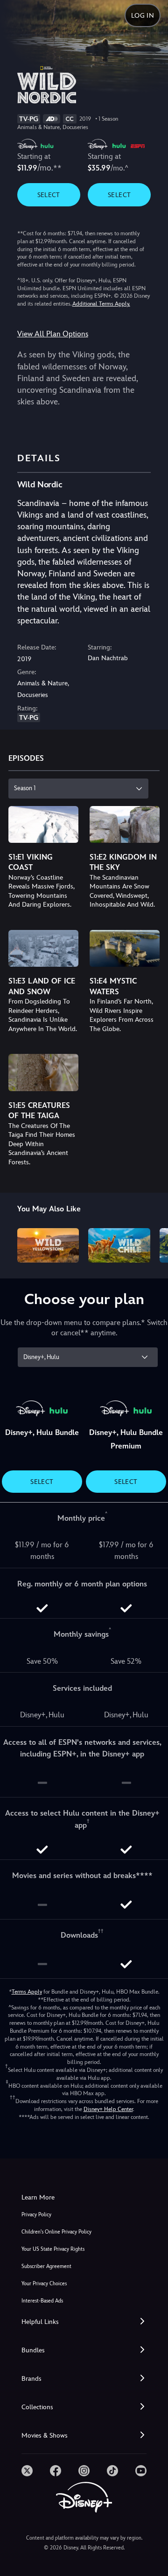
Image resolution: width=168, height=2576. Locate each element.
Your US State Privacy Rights (53, 2249)
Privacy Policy (36, 2215)
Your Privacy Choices (44, 2284)
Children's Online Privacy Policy (56, 2232)
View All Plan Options (53, 334)
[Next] (152, 1244)
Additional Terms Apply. (101, 304)
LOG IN (143, 15)
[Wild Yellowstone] (48, 1245)
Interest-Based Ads (42, 2301)
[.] (27, 2471)
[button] (84, 2322)
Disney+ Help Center (108, 2109)
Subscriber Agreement (46, 2266)
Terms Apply (27, 1992)
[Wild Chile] (119, 1245)
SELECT (49, 195)
